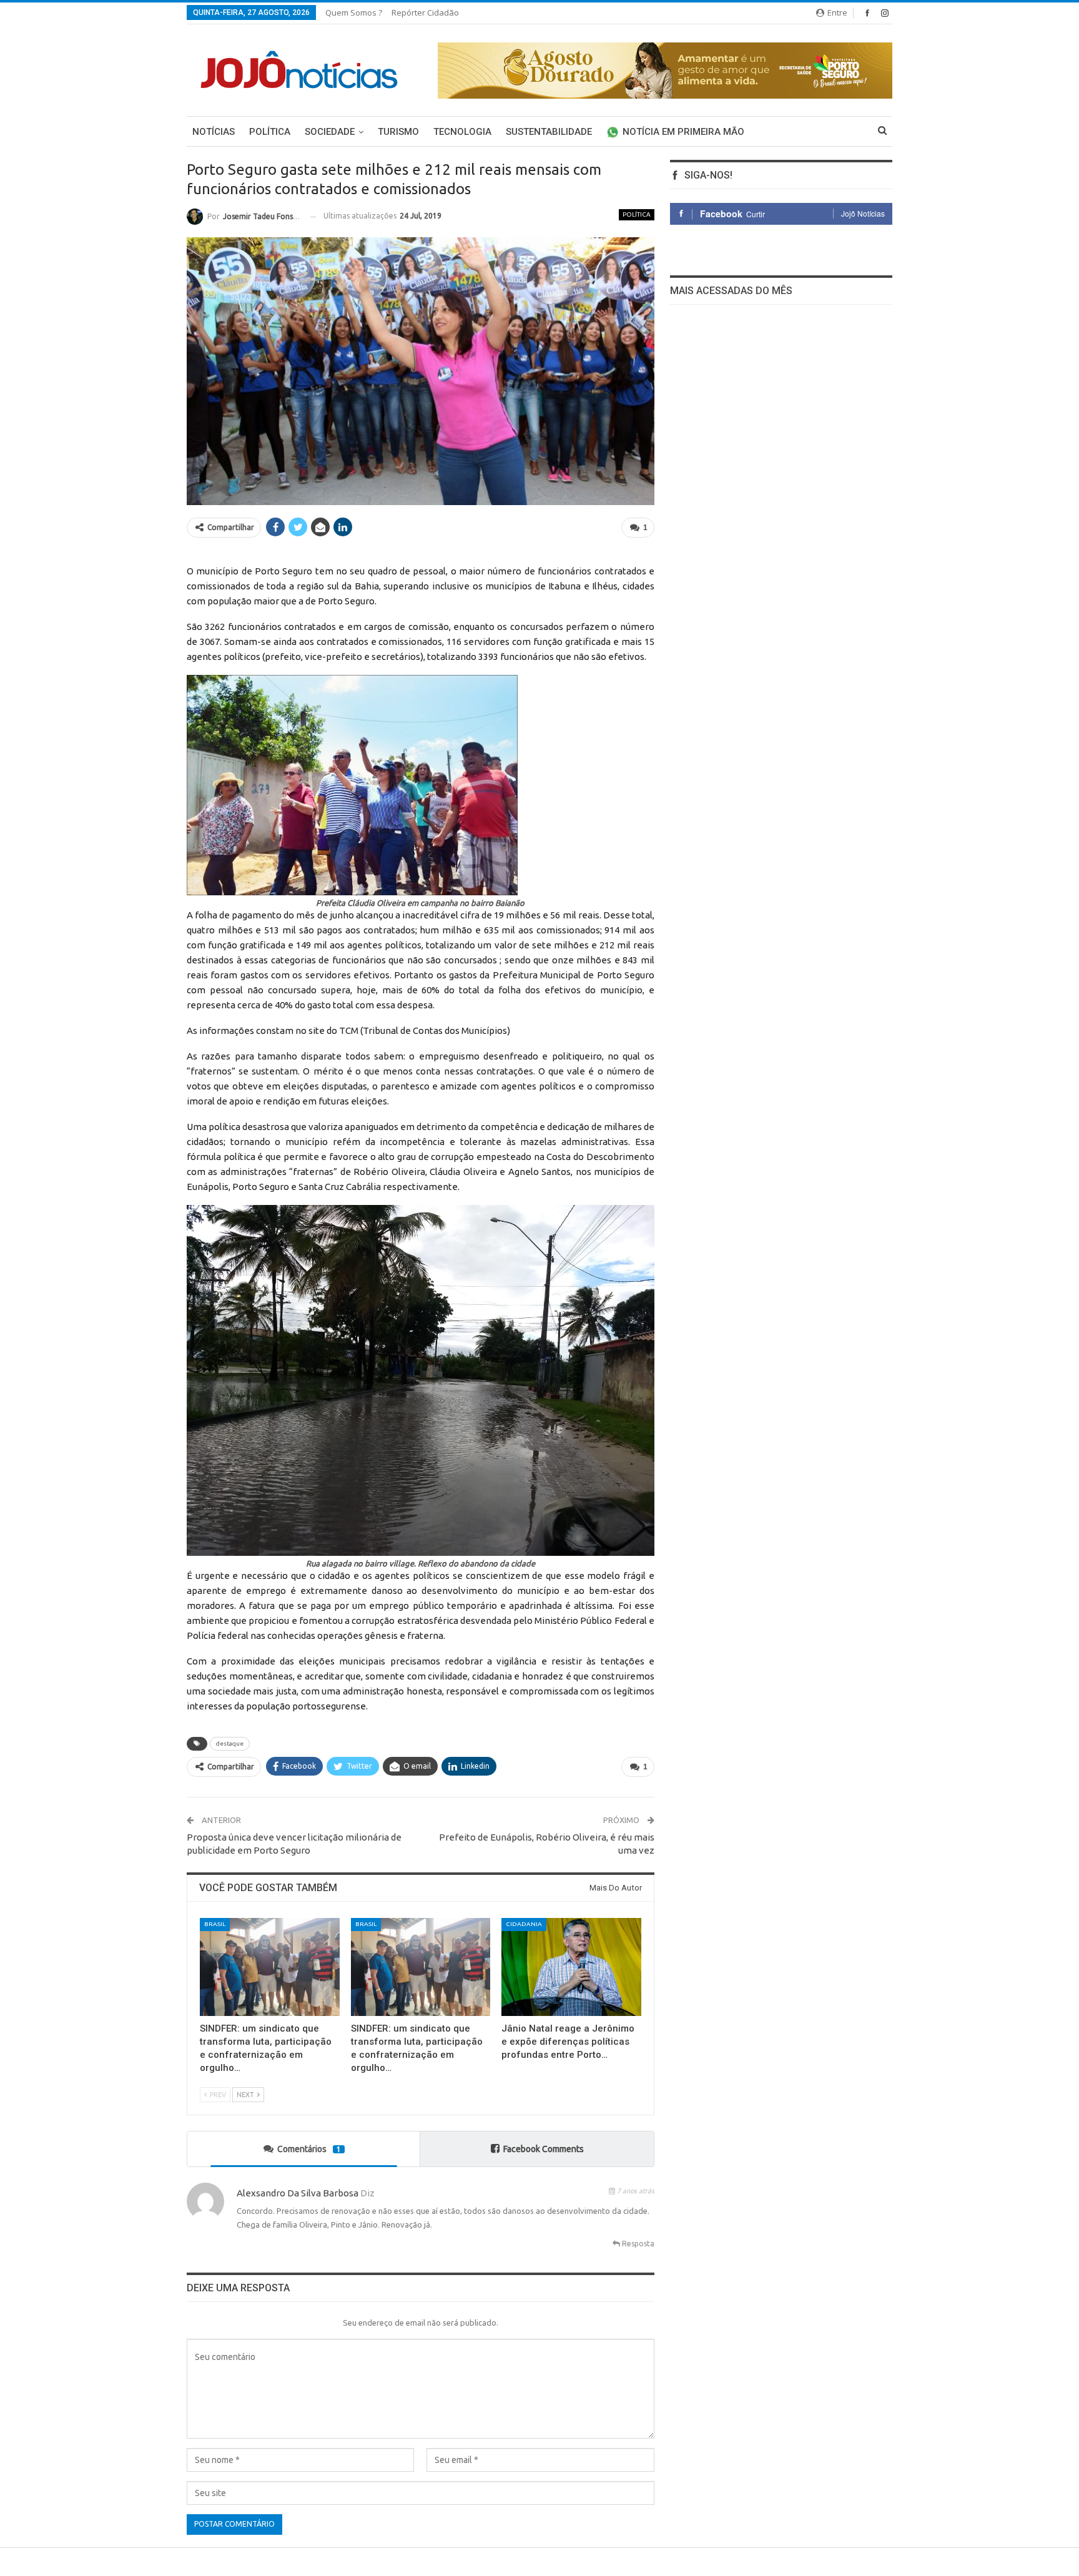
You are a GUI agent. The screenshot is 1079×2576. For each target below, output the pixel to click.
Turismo (398, 132)
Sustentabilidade (549, 132)
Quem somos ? (354, 12)
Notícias (214, 132)
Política (270, 132)
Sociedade (330, 132)
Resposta (637, 2244)
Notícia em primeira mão (683, 132)
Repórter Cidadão (425, 12)
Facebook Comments (544, 2149)
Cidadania (524, 1924)
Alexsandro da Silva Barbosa (298, 2193)
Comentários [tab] (309, 2149)
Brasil (215, 1924)
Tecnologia (462, 132)
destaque (230, 1743)
